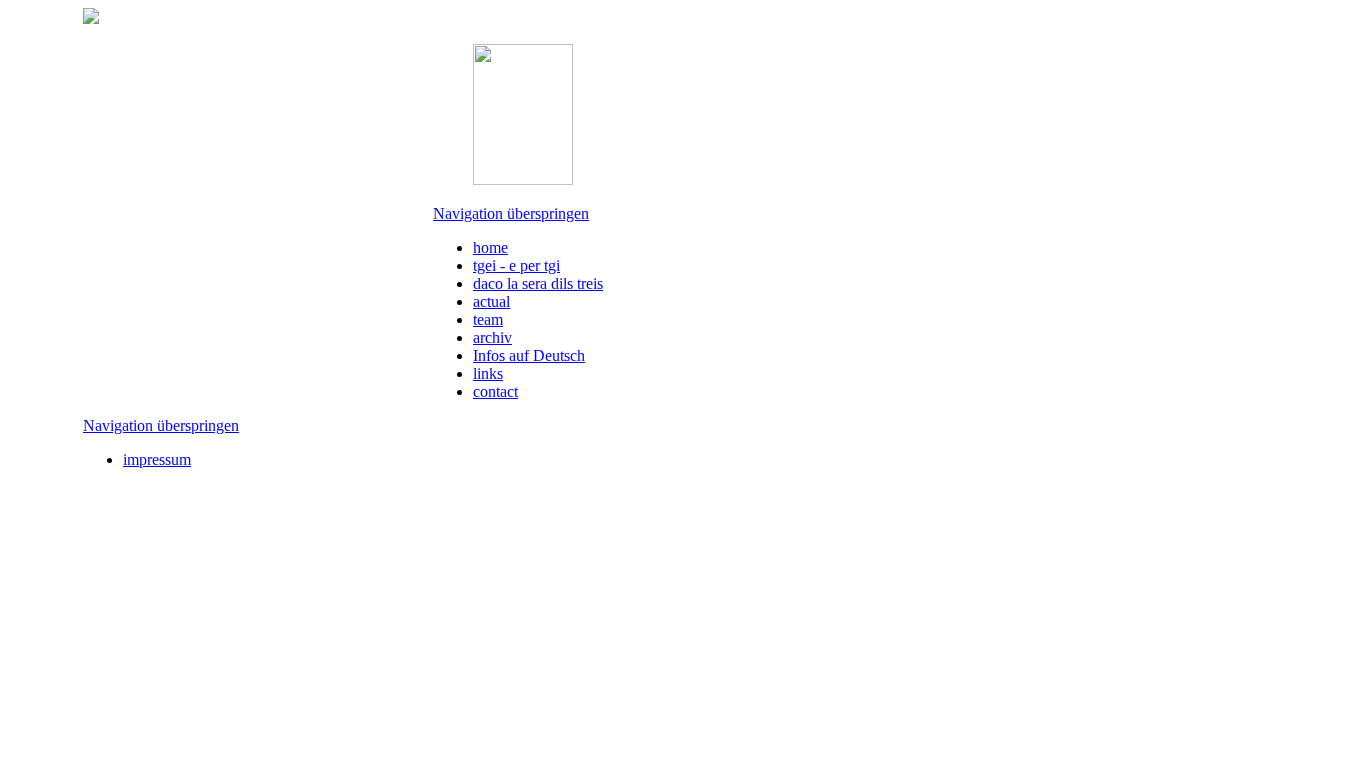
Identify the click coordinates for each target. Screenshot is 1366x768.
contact (495, 391)
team (488, 319)
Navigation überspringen (511, 213)
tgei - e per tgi (516, 265)
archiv (492, 337)
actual (491, 301)
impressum (157, 459)
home (490, 247)
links (488, 373)
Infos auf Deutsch (529, 355)
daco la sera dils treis (538, 283)
